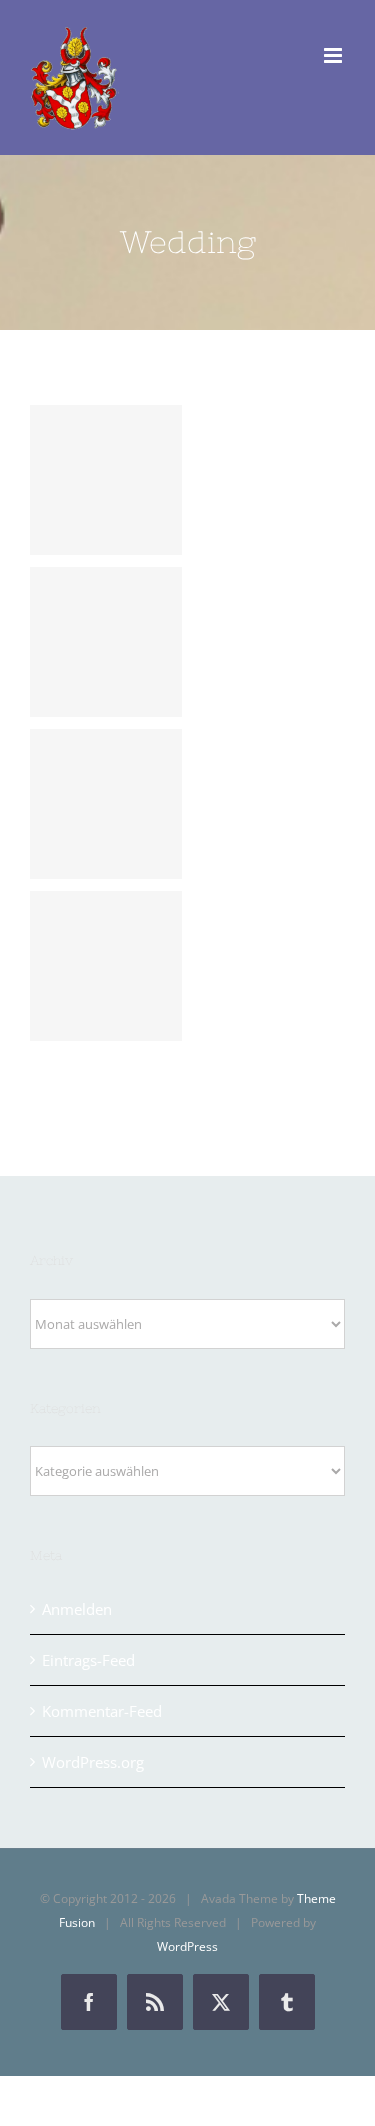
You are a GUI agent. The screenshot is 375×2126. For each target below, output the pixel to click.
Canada (106, 642)
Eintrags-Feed (88, 1660)
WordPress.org (93, 1762)
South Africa (106, 804)
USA (106, 966)
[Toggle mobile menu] (334, 55)
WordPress (187, 1946)
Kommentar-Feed (102, 1711)
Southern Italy (106, 480)
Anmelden (77, 1609)
